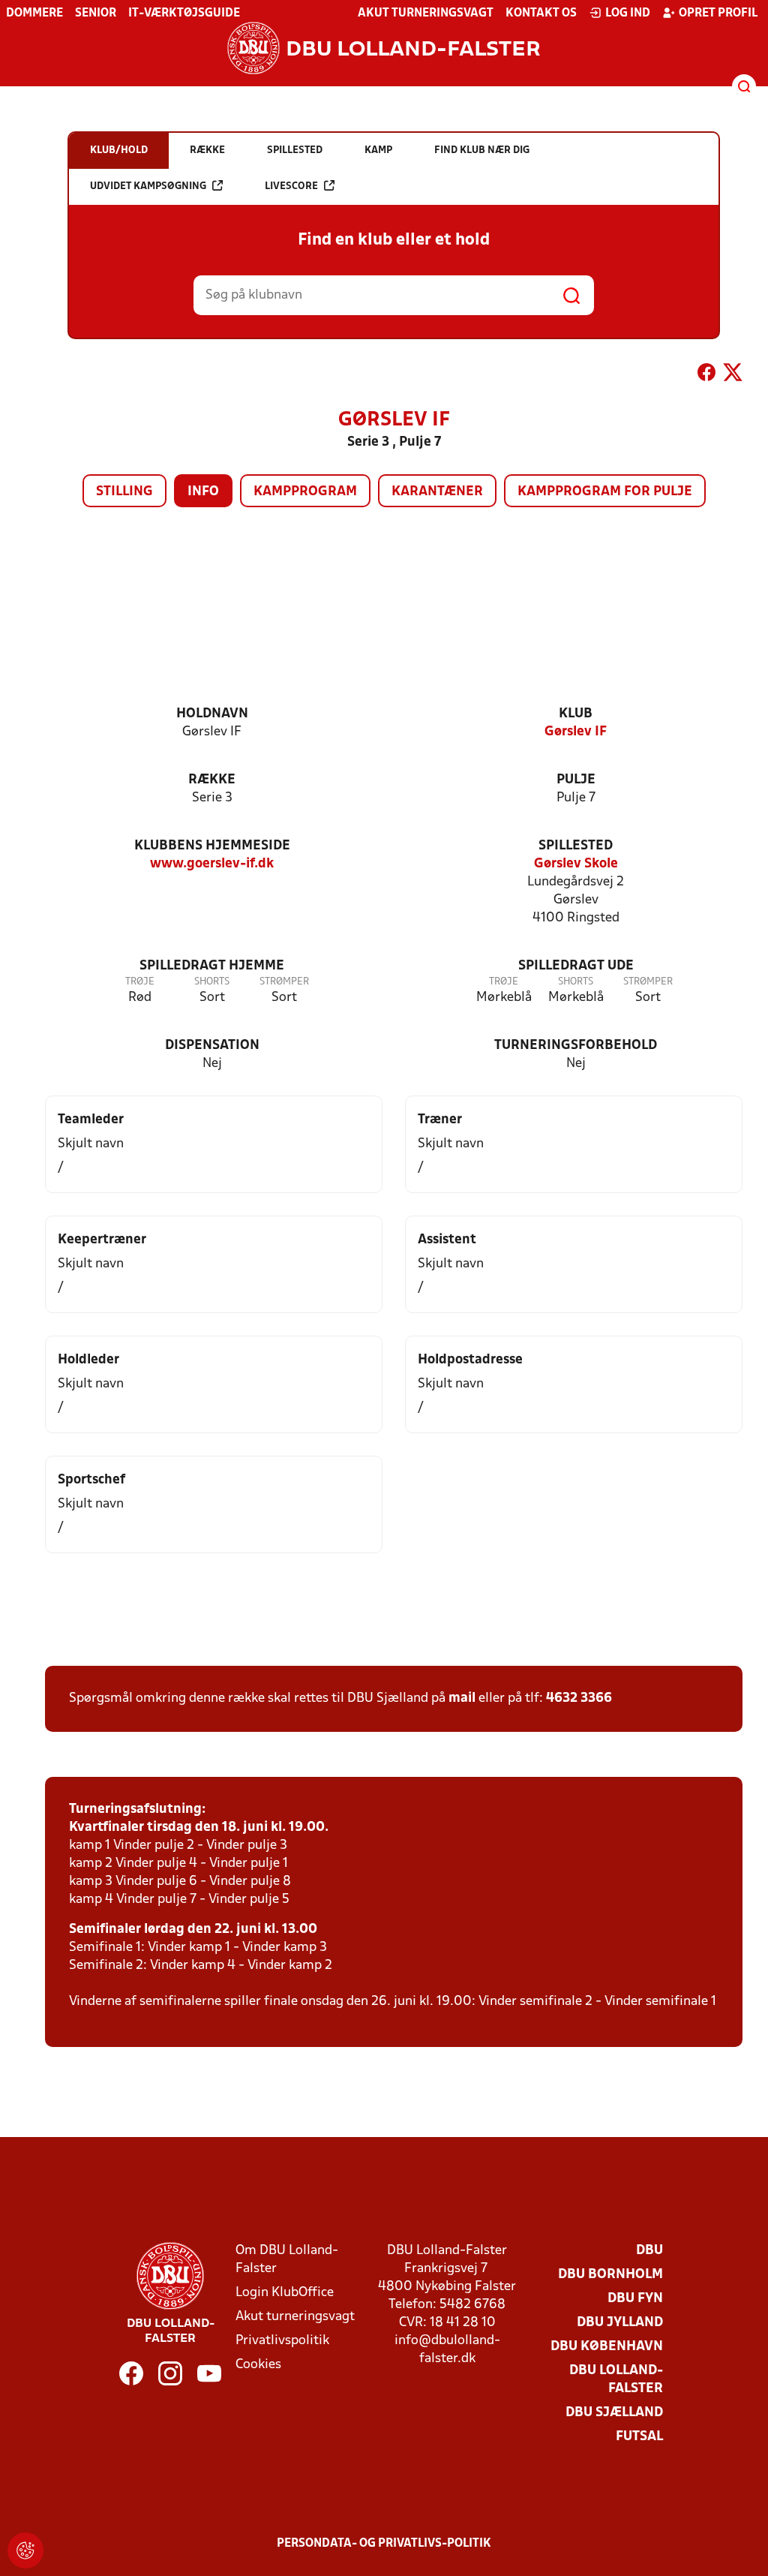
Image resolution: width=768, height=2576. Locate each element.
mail (462, 1698)
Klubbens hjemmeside (212, 846)
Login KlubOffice (285, 2293)
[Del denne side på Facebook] (706, 375)
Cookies (258, 2365)
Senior (96, 14)
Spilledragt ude (576, 966)
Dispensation (212, 1046)
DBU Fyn (635, 2299)
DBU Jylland (620, 2323)
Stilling (124, 492)
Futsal (639, 2437)
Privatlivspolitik (282, 2341)
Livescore (291, 186)
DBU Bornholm (610, 2275)
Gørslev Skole (576, 864)
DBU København (607, 2347)
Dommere (34, 14)
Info (203, 492)
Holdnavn (212, 714)
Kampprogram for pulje (605, 492)
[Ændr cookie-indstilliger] (25, 2550)
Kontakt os (541, 14)
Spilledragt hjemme (212, 966)
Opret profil (718, 14)
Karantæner (437, 492)
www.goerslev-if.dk (212, 864)
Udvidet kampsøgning (148, 186)
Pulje (576, 780)
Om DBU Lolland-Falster (287, 2260)
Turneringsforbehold (576, 1046)
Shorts (212, 982)
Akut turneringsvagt (426, 14)
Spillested (576, 846)
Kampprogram (305, 492)
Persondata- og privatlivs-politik (384, 2544)
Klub (576, 714)
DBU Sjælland (614, 2413)
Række (212, 780)
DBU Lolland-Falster (616, 2380)
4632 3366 (579, 1698)
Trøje (140, 982)
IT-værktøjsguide (184, 14)
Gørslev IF (576, 732)
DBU (649, 2251)
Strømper (284, 982)
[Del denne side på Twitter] (733, 375)
